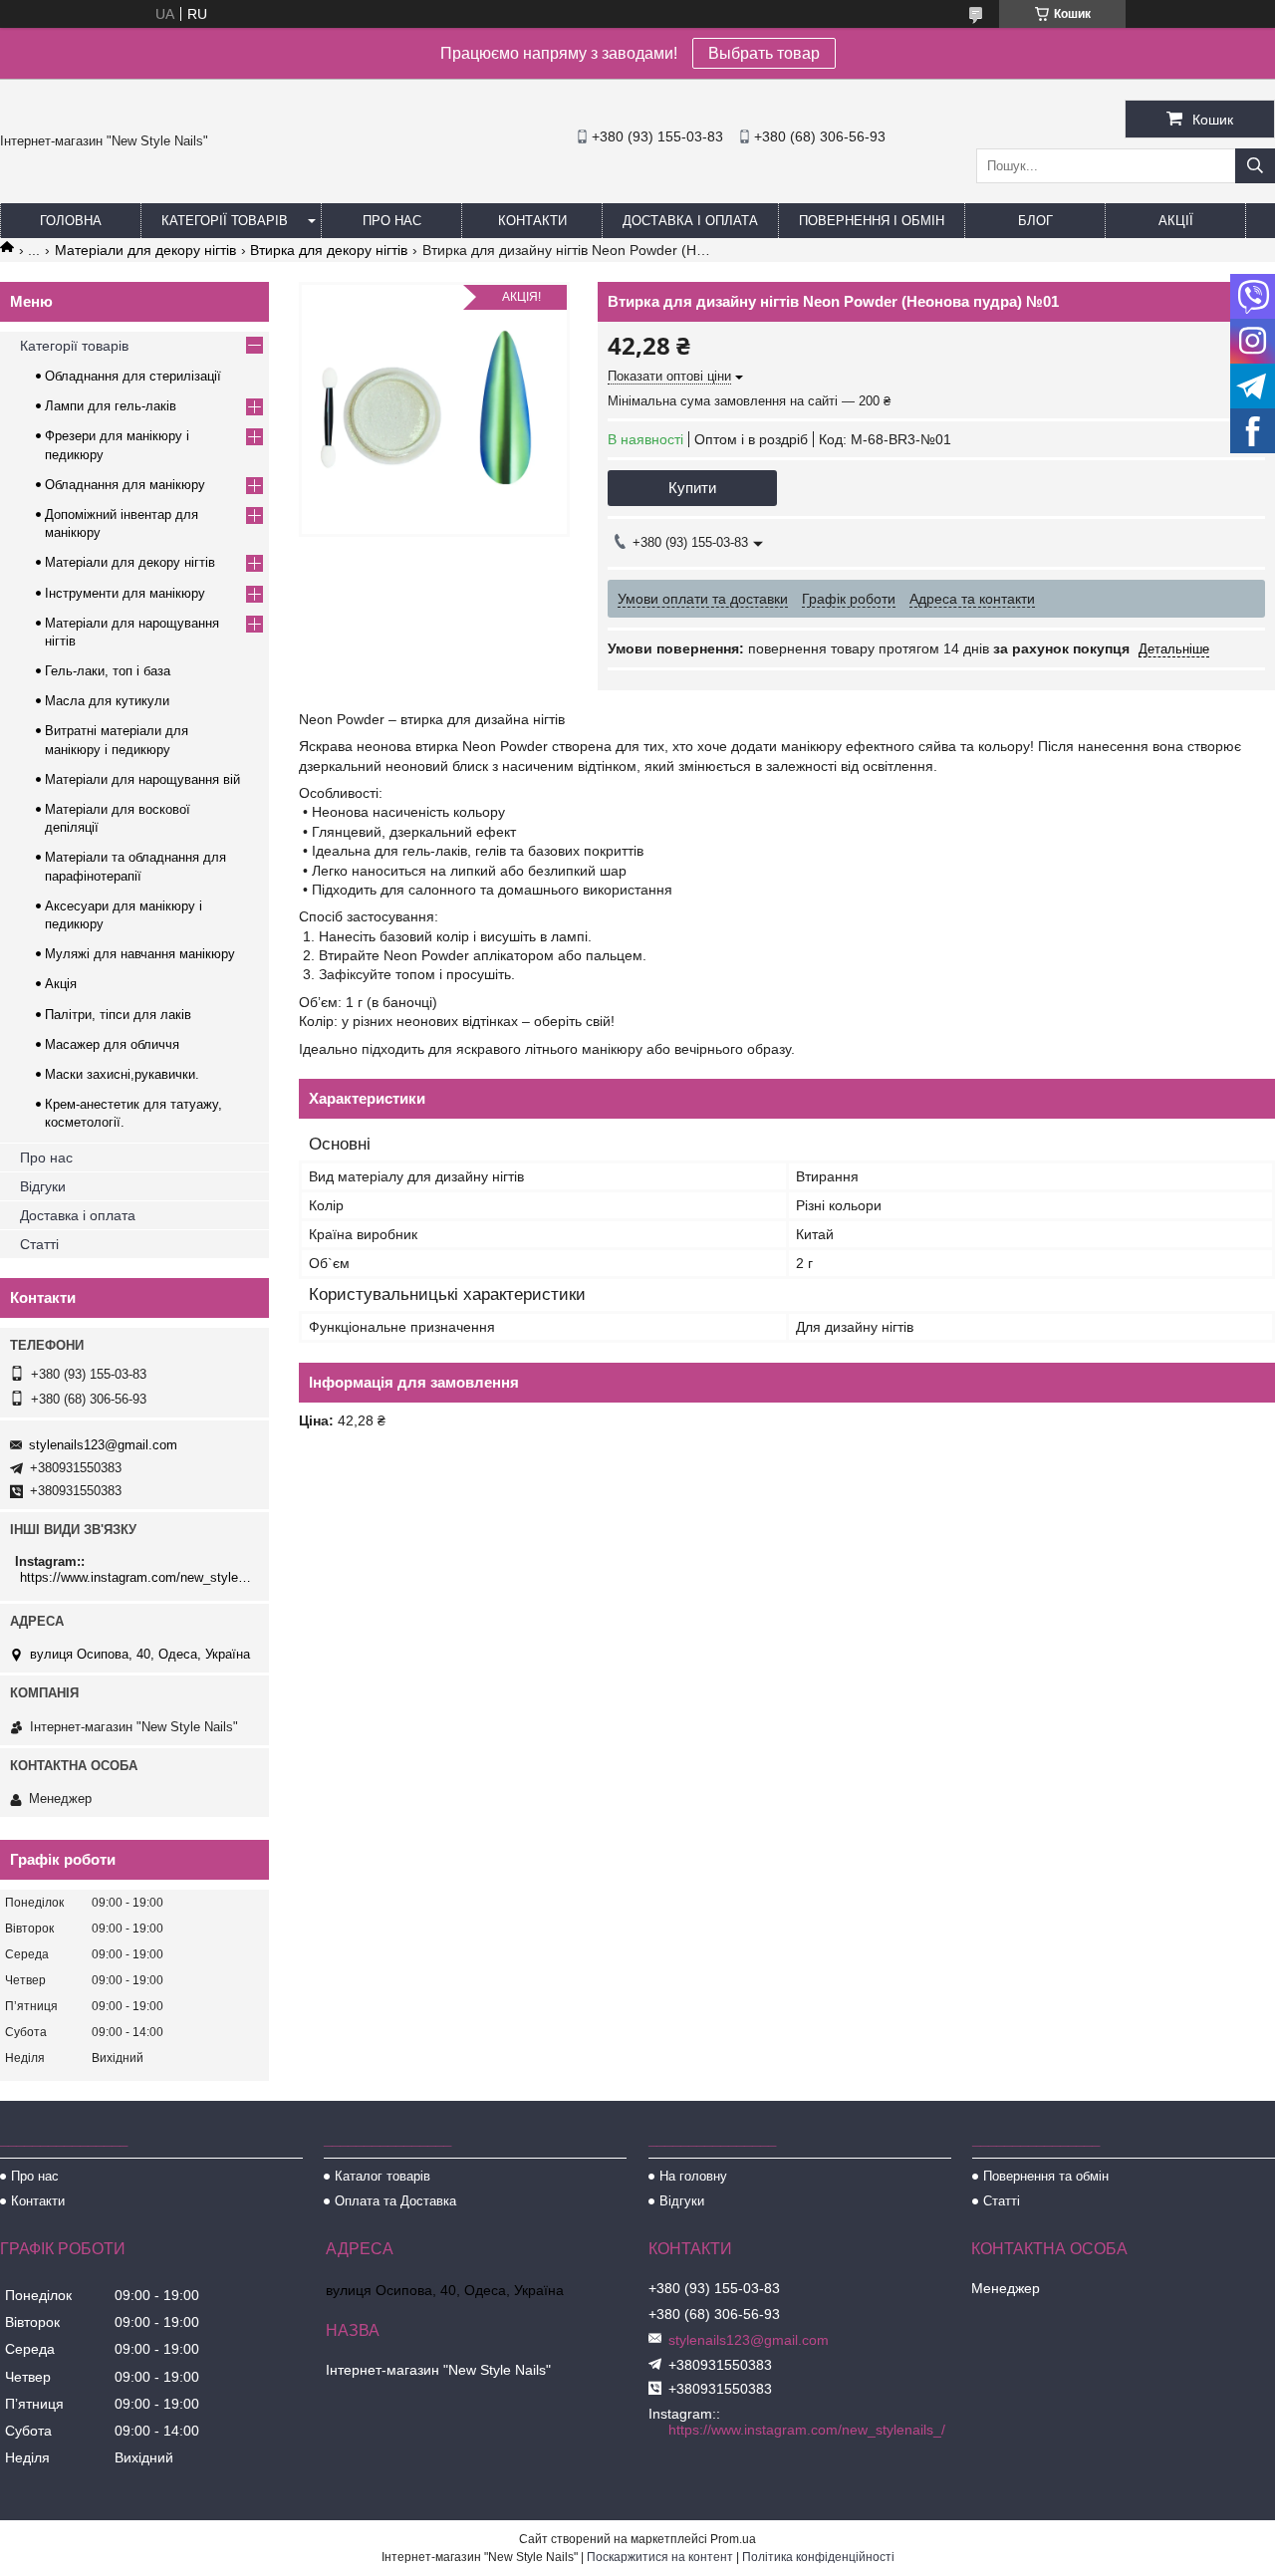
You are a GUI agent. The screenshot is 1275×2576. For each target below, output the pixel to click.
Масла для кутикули (107, 701)
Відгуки (43, 1186)
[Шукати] (1255, 166)
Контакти (532, 221)
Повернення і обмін (872, 221)
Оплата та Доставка (395, 2201)
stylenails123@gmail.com (103, 1445)
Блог (1035, 221)
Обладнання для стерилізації (133, 376)
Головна (71, 221)
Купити (692, 488)
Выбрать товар (764, 53)
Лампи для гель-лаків (111, 406)
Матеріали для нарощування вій (142, 779)
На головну (693, 2176)
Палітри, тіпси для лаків (118, 1015)
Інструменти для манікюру (125, 593)
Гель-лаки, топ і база (108, 671)
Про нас (392, 221)
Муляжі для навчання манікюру (140, 954)
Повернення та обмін (1046, 2176)
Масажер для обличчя (112, 1044)
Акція (61, 984)
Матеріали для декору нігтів (145, 250)
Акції (1176, 221)
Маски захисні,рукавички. (122, 1074)
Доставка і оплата (690, 221)
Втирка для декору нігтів (329, 250)
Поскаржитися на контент (660, 2557)
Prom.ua (733, 2539)
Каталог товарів (382, 2176)
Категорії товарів (225, 221)
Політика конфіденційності (818, 2557)
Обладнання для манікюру (125, 485)
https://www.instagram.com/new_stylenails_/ (137, 1577)
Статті (39, 1244)
